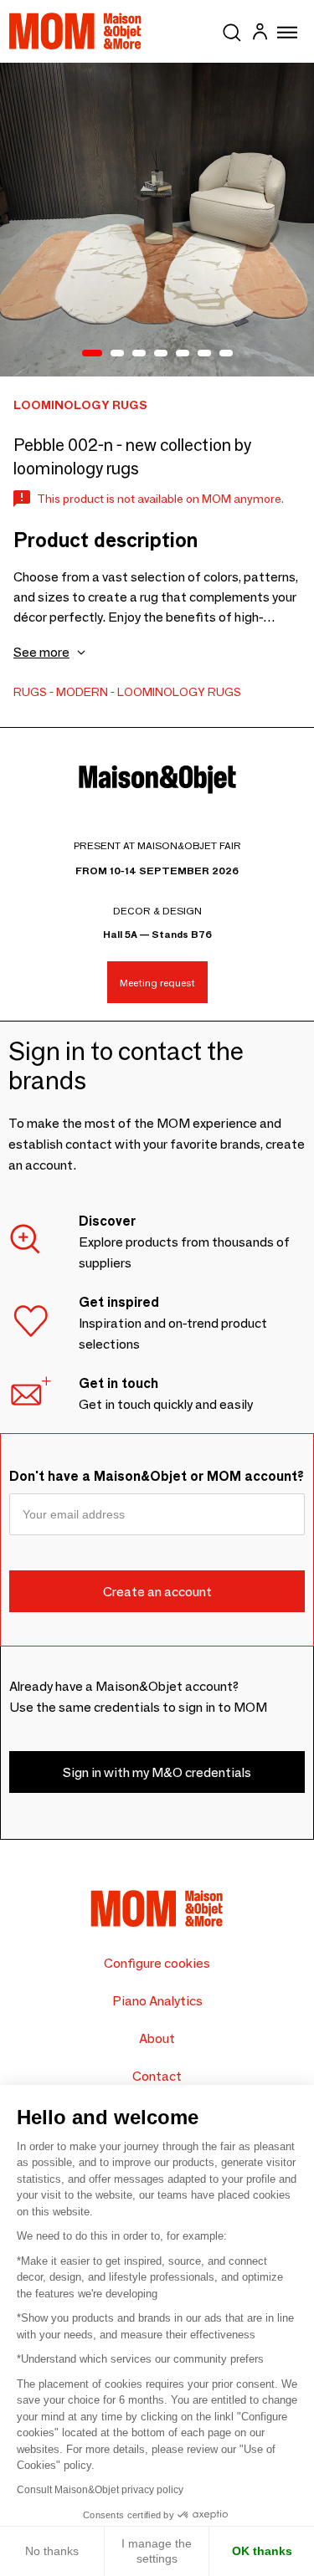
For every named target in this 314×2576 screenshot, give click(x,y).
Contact (157, 2076)
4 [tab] (161, 354)
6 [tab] (204, 354)
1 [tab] (92, 354)
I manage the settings (157, 2551)
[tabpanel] (157, 220)
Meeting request (157, 983)
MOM (75, 31)
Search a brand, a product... (232, 29)
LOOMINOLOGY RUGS (179, 692)
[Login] (260, 34)
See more (41, 652)
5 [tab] (183, 354)
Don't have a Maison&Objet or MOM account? (157, 1476)
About (157, 2038)
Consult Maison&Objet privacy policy (100, 2490)
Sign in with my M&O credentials (157, 1772)
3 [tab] (139, 354)
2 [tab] (117, 354)
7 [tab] (226, 354)
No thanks (52, 2551)
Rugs (30, 692)
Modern (82, 692)
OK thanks (262, 2551)
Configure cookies (157, 1963)
